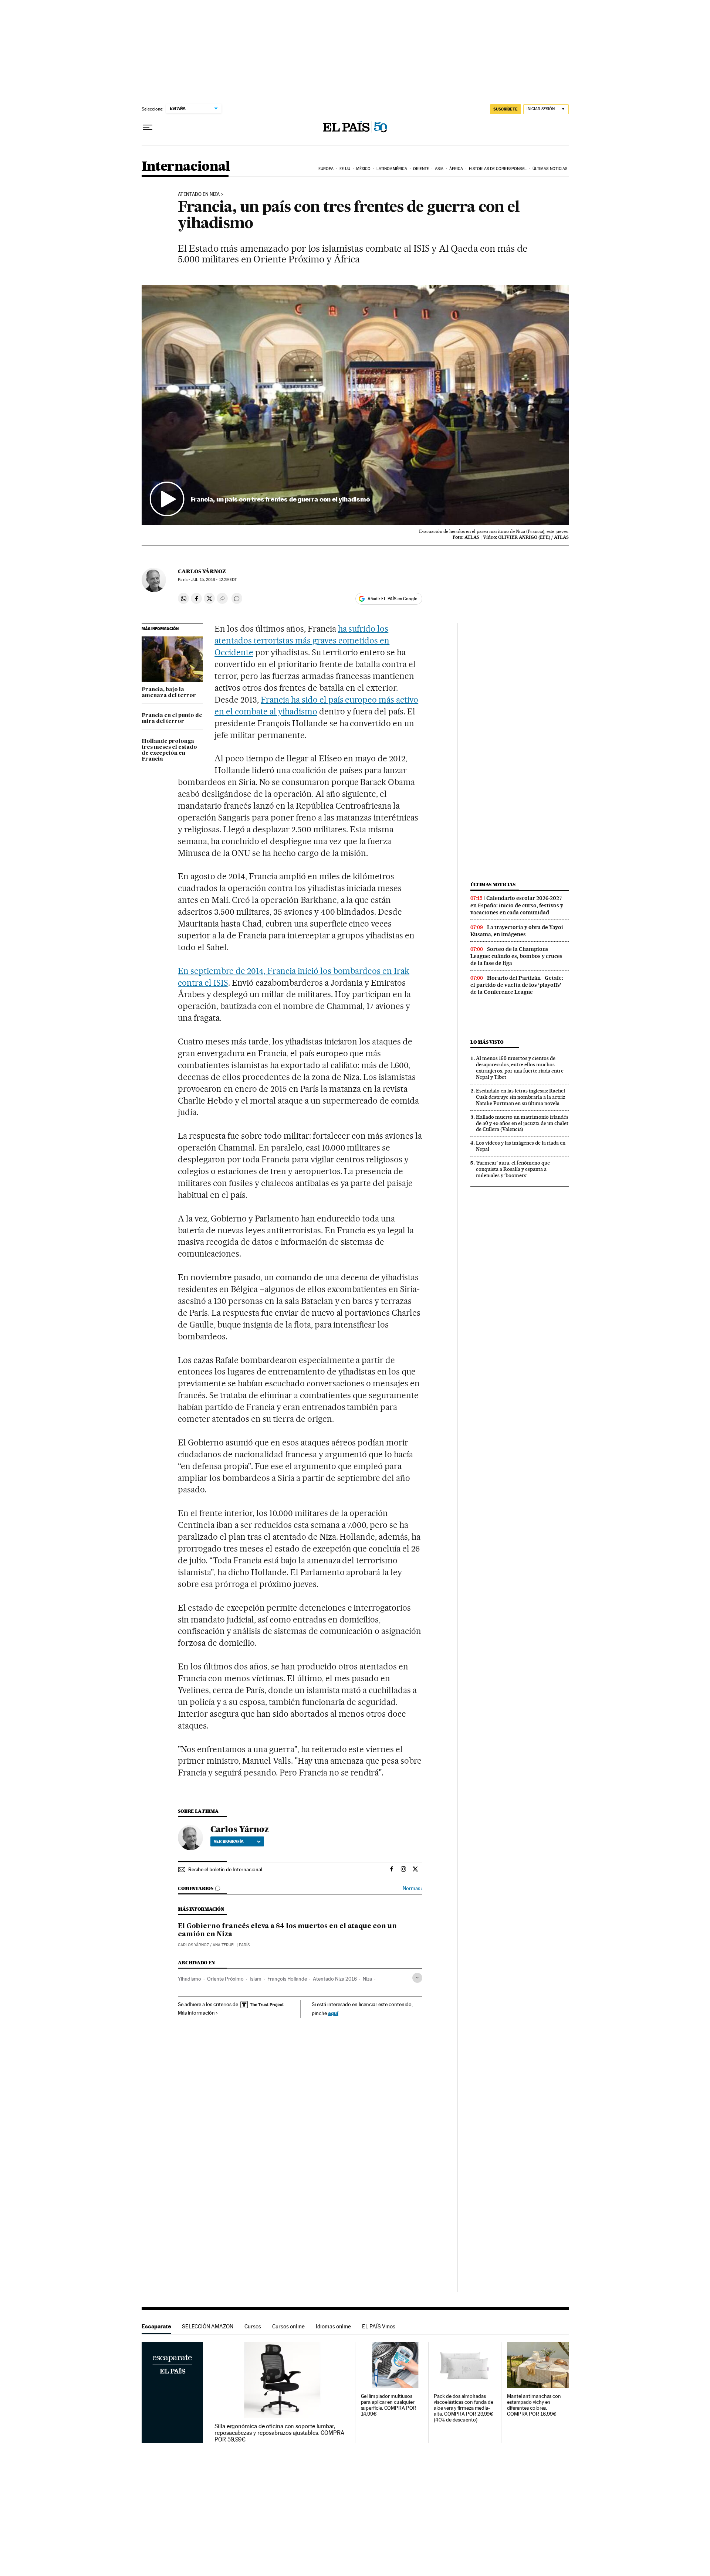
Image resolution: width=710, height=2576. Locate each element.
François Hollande (287, 1979)
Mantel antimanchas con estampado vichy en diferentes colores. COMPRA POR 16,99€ (534, 2405)
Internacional (186, 167)
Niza (367, 1979)
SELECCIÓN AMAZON (208, 2326)
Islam (256, 1979)
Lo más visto (487, 1042)
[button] (355, 405)
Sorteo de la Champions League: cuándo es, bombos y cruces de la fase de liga (516, 956)
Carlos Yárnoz (202, 571)
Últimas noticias (550, 169)
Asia (439, 169)
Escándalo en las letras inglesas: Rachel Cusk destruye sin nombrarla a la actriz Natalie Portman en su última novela (521, 1097)
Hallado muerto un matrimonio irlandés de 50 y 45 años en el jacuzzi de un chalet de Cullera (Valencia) (522, 1123)
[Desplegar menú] (148, 128)
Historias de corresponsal (498, 169)
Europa (326, 169)
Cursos (253, 2326)
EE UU (345, 169)
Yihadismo (190, 1979)
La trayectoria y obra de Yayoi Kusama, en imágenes (517, 931)
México (364, 169)
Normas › (413, 1888)
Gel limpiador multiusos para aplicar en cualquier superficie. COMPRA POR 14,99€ (389, 2405)
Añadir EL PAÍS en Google (392, 599)
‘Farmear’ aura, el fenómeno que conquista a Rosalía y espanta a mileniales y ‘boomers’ (513, 1169)
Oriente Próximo (225, 1979)
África (456, 169)
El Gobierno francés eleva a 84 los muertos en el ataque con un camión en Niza (287, 1930)
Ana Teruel (224, 1945)
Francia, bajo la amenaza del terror (169, 693)
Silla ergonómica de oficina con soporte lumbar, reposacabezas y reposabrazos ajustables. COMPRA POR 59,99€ (279, 2433)
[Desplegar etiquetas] (417, 1978)
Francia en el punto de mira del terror (172, 718)
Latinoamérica (392, 169)
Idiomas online (333, 2326)
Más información (196, 2013)
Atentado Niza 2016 (335, 1979)
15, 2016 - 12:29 (214, 580)
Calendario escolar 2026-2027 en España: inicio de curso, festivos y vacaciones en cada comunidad (517, 905)
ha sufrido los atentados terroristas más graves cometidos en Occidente (302, 640)
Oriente (421, 169)
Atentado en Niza (199, 194)
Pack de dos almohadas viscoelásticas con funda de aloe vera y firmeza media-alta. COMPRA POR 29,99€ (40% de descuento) (464, 2408)
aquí (333, 2013)
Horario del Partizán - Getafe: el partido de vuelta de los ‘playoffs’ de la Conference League (517, 985)
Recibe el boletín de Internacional (225, 1869)
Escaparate (156, 2326)
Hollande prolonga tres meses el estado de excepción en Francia (169, 750)
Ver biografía (229, 1841)
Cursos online (288, 2326)
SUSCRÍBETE (506, 109)
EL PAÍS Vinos (379, 2326)
